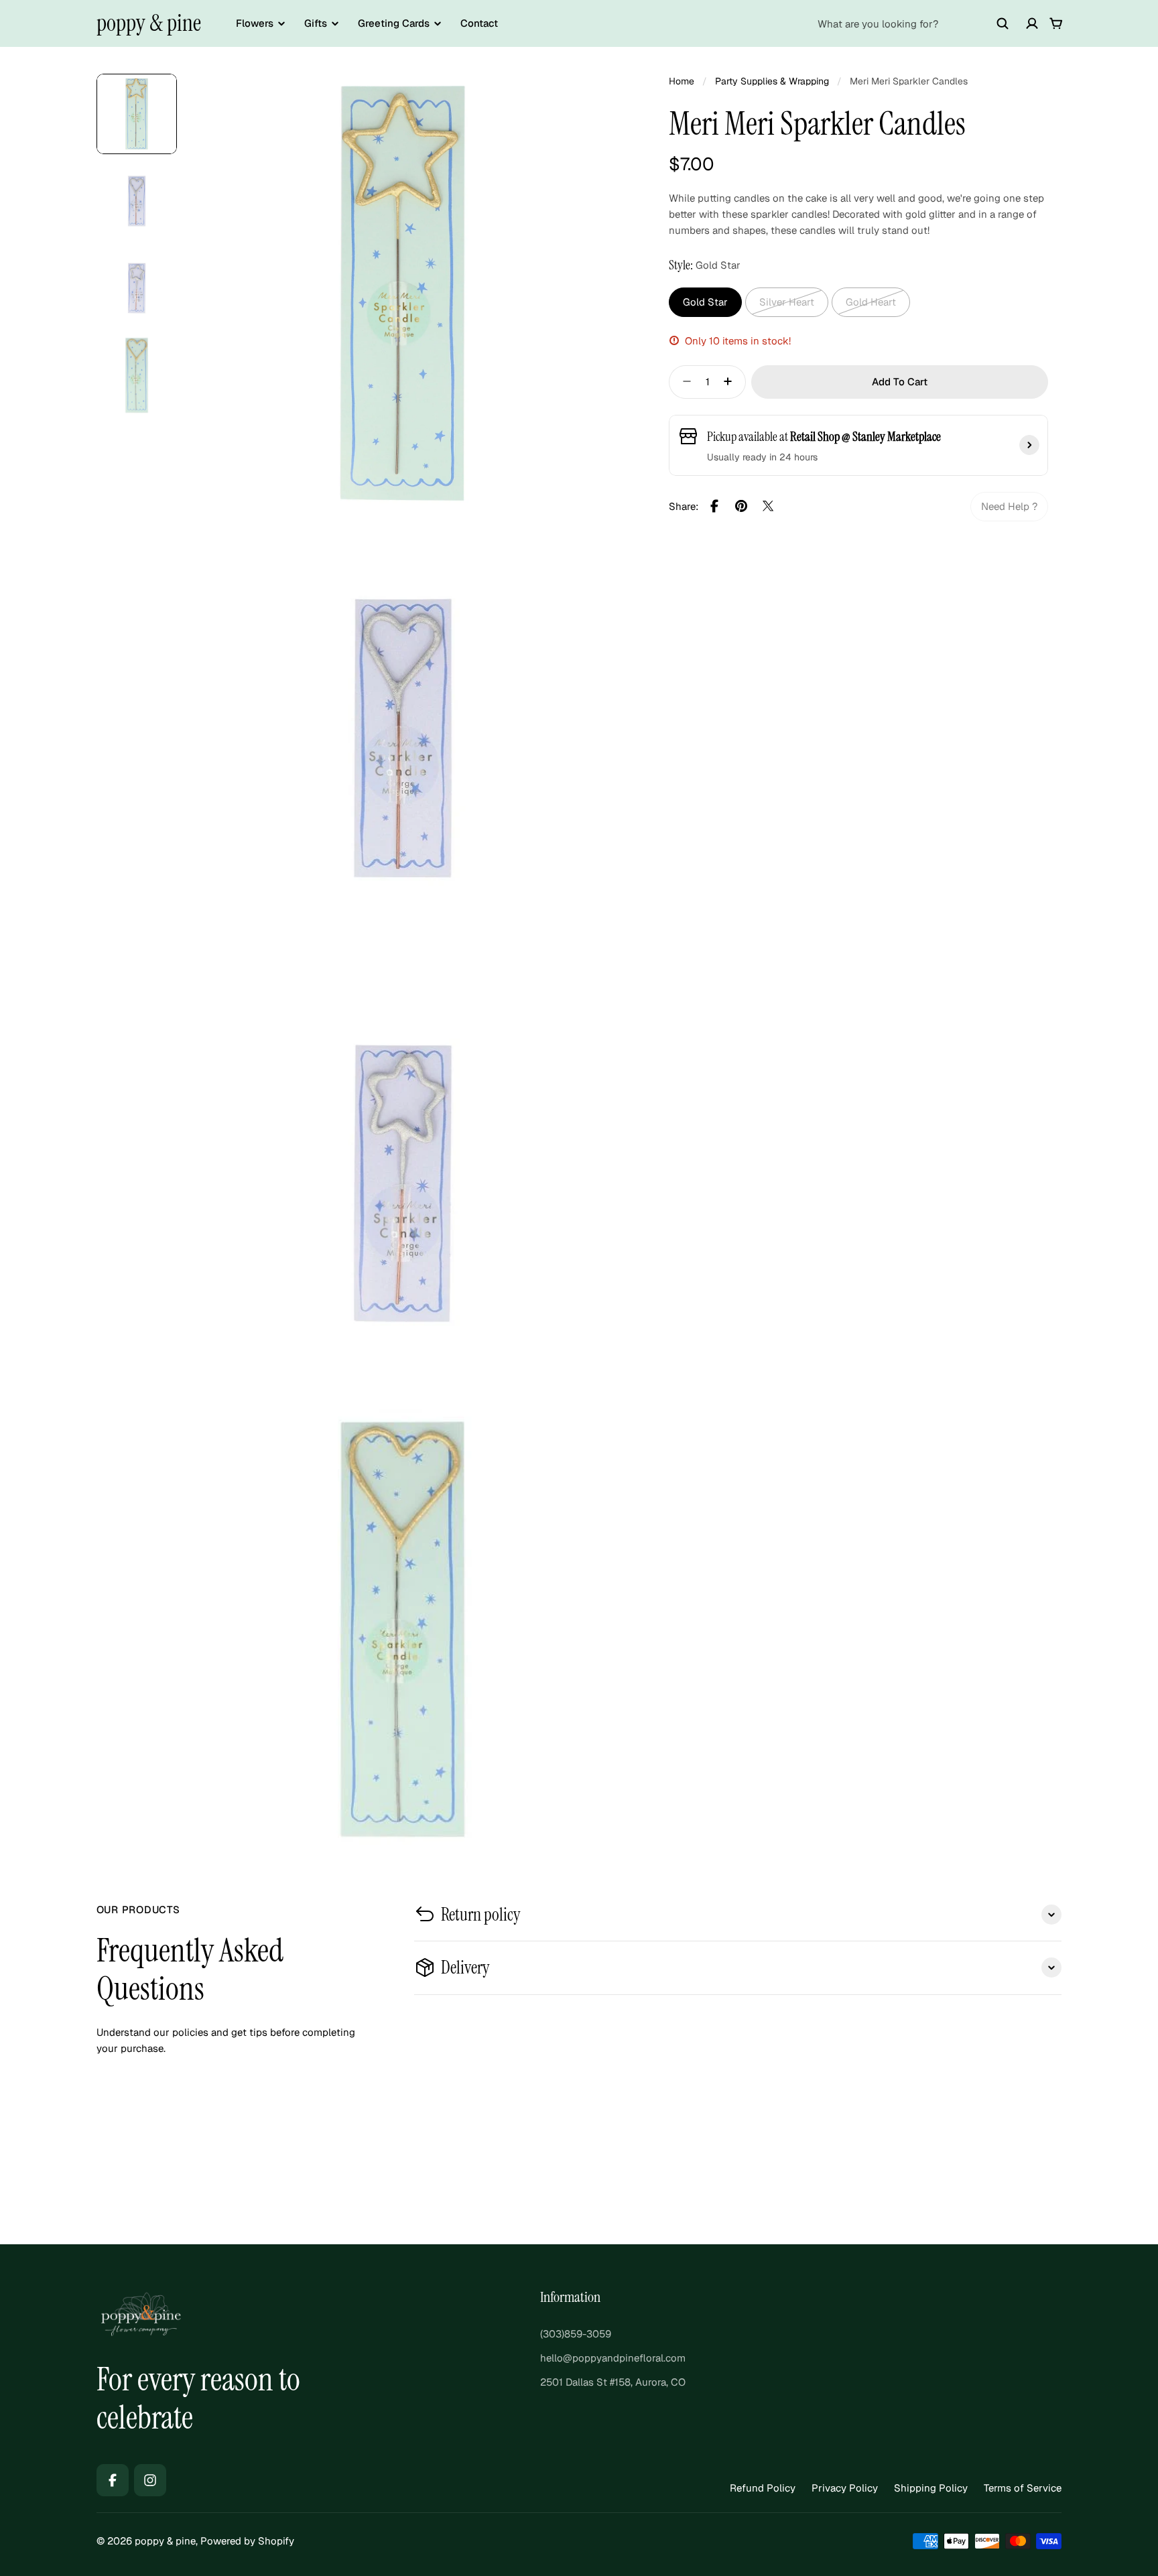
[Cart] (1056, 23)
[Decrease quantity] (683, 381)
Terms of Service (1023, 2488)
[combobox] (913, 23)
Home (682, 81)
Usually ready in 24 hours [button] (762, 456)
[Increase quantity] (732, 381)
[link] (1009, 506)
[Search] (1003, 23)
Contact (479, 23)
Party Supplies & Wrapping (772, 81)
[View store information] (1029, 445)
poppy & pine (149, 23)
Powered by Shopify (247, 2541)
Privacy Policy (845, 2488)
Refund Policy (763, 2488)
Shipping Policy (931, 2488)
